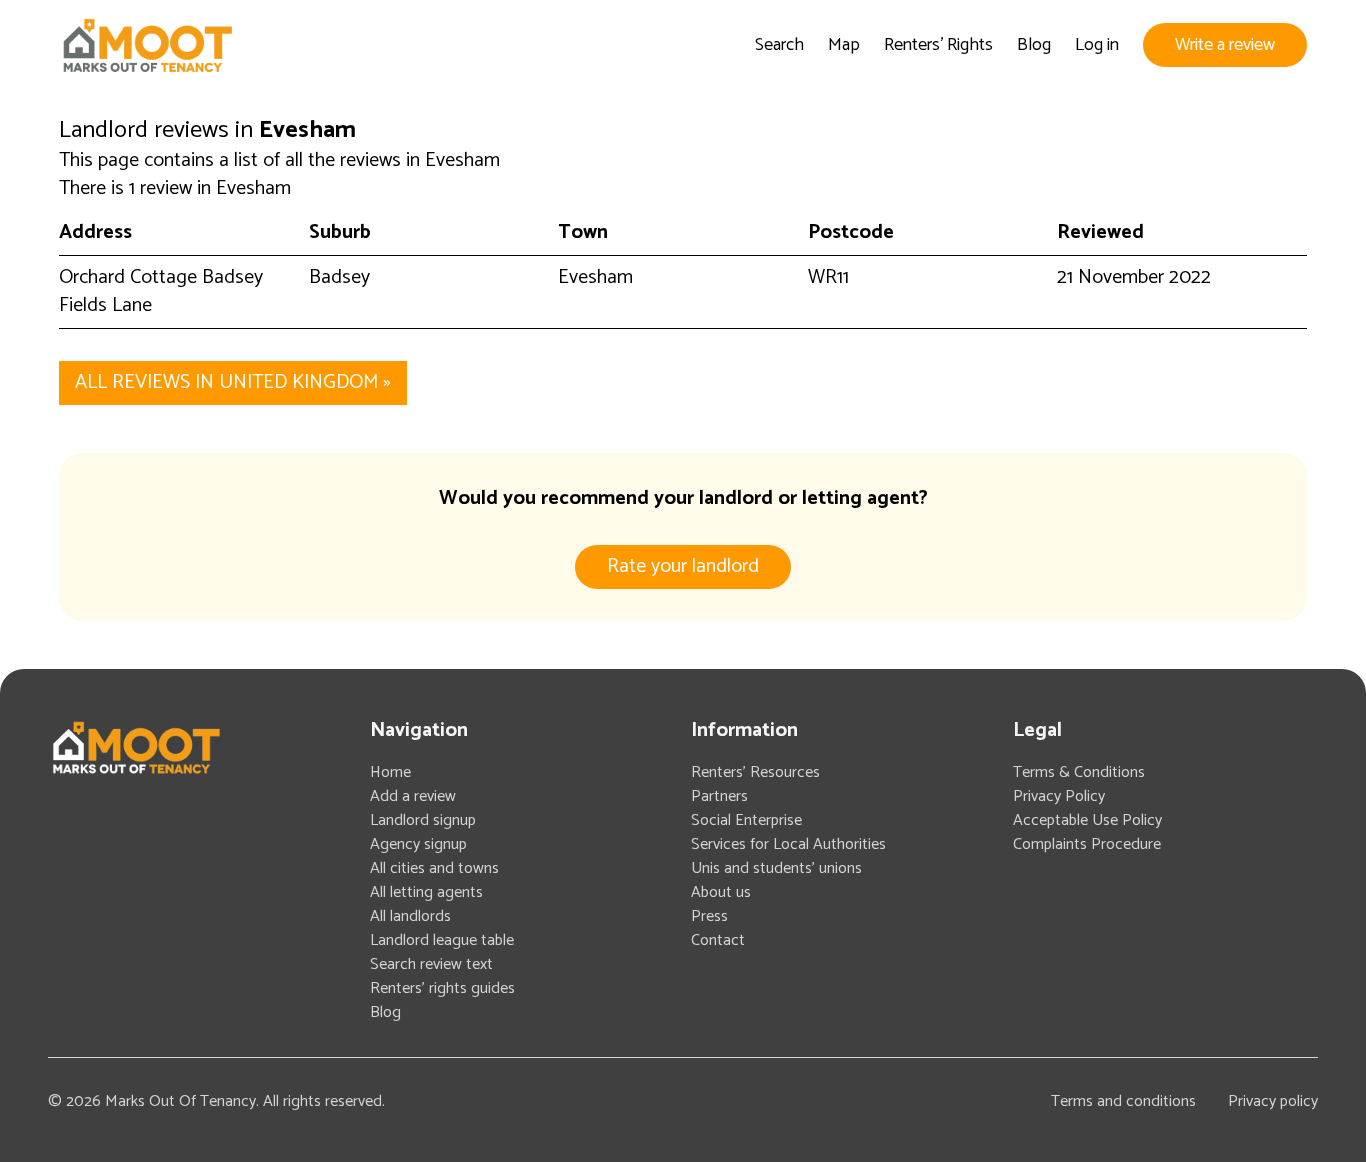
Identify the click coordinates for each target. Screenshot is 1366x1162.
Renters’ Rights (938, 45)
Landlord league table (442, 940)
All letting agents (426, 892)
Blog (1034, 45)
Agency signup (418, 844)
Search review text (431, 964)
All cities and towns (434, 868)
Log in (1097, 45)
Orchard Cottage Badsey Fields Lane (161, 291)
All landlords (410, 916)
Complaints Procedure (1087, 844)
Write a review (1225, 45)
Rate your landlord (683, 566)
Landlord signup (423, 820)
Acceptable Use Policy (1087, 820)
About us (721, 892)
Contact (718, 940)
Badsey (339, 277)
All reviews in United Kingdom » (233, 382)
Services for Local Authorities (788, 844)
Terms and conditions (1123, 1101)
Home (390, 772)
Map (844, 45)
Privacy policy (1273, 1101)
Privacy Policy (1059, 796)
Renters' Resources (755, 772)
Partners (719, 796)
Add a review (413, 796)
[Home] (147, 45)
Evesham (595, 277)
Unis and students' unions (776, 868)
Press (709, 916)
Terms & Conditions (1079, 772)
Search (779, 45)
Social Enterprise (746, 820)
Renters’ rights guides (442, 988)
